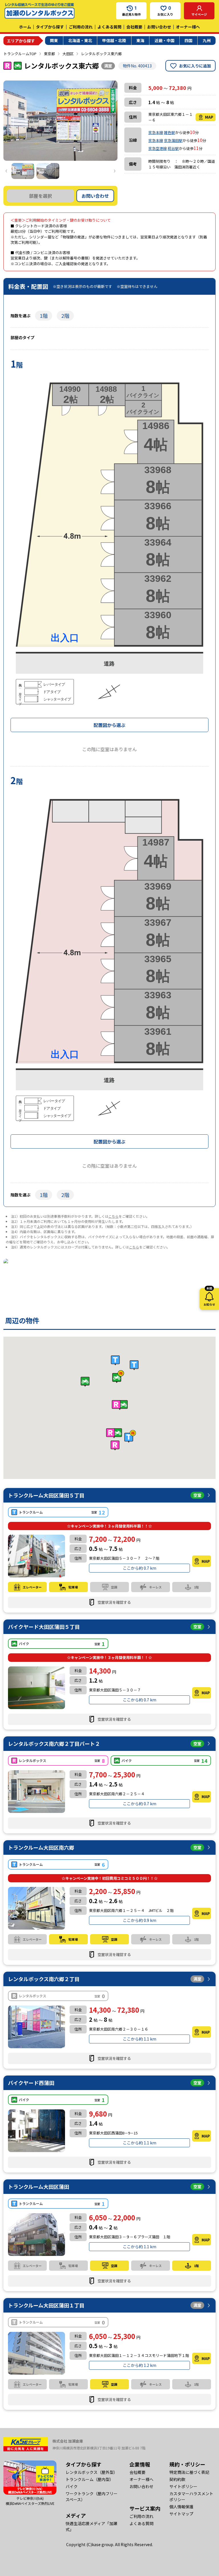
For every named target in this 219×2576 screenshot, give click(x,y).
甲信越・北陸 (114, 40)
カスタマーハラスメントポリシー (191, 2496)
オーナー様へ (188, 27)
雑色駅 (170, 132)
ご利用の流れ (81, 27)
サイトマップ (181, 2514)
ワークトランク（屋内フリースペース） (92, 2496)
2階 (65, 316)
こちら (113, 1216)
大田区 (68, 54)
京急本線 (156, 132)
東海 (140, 40)
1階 (44, 316)
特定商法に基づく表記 (189, 2472)
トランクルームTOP (20, 54)
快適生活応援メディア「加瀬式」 (91, 2526)
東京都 (49, 54)
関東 (54, 40)
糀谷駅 (173, 148)
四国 (188, 40)
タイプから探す (50, 27)
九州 (207, 40)
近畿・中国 (165, 40)
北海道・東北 (80, 40)
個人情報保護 (181, 2507)
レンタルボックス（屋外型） (92, 2472)
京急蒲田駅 (173, 140)
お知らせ (209, 1297)
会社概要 (134, 27)
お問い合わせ (159, 27)
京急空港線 (158, 148)
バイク (72, 2486)
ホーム (25, 27)
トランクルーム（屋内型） (90, 2479)
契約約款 (177, 2479)
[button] (120, 1405)
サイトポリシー (183, 2486)
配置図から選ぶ (109, 725)
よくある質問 (109, 27)
